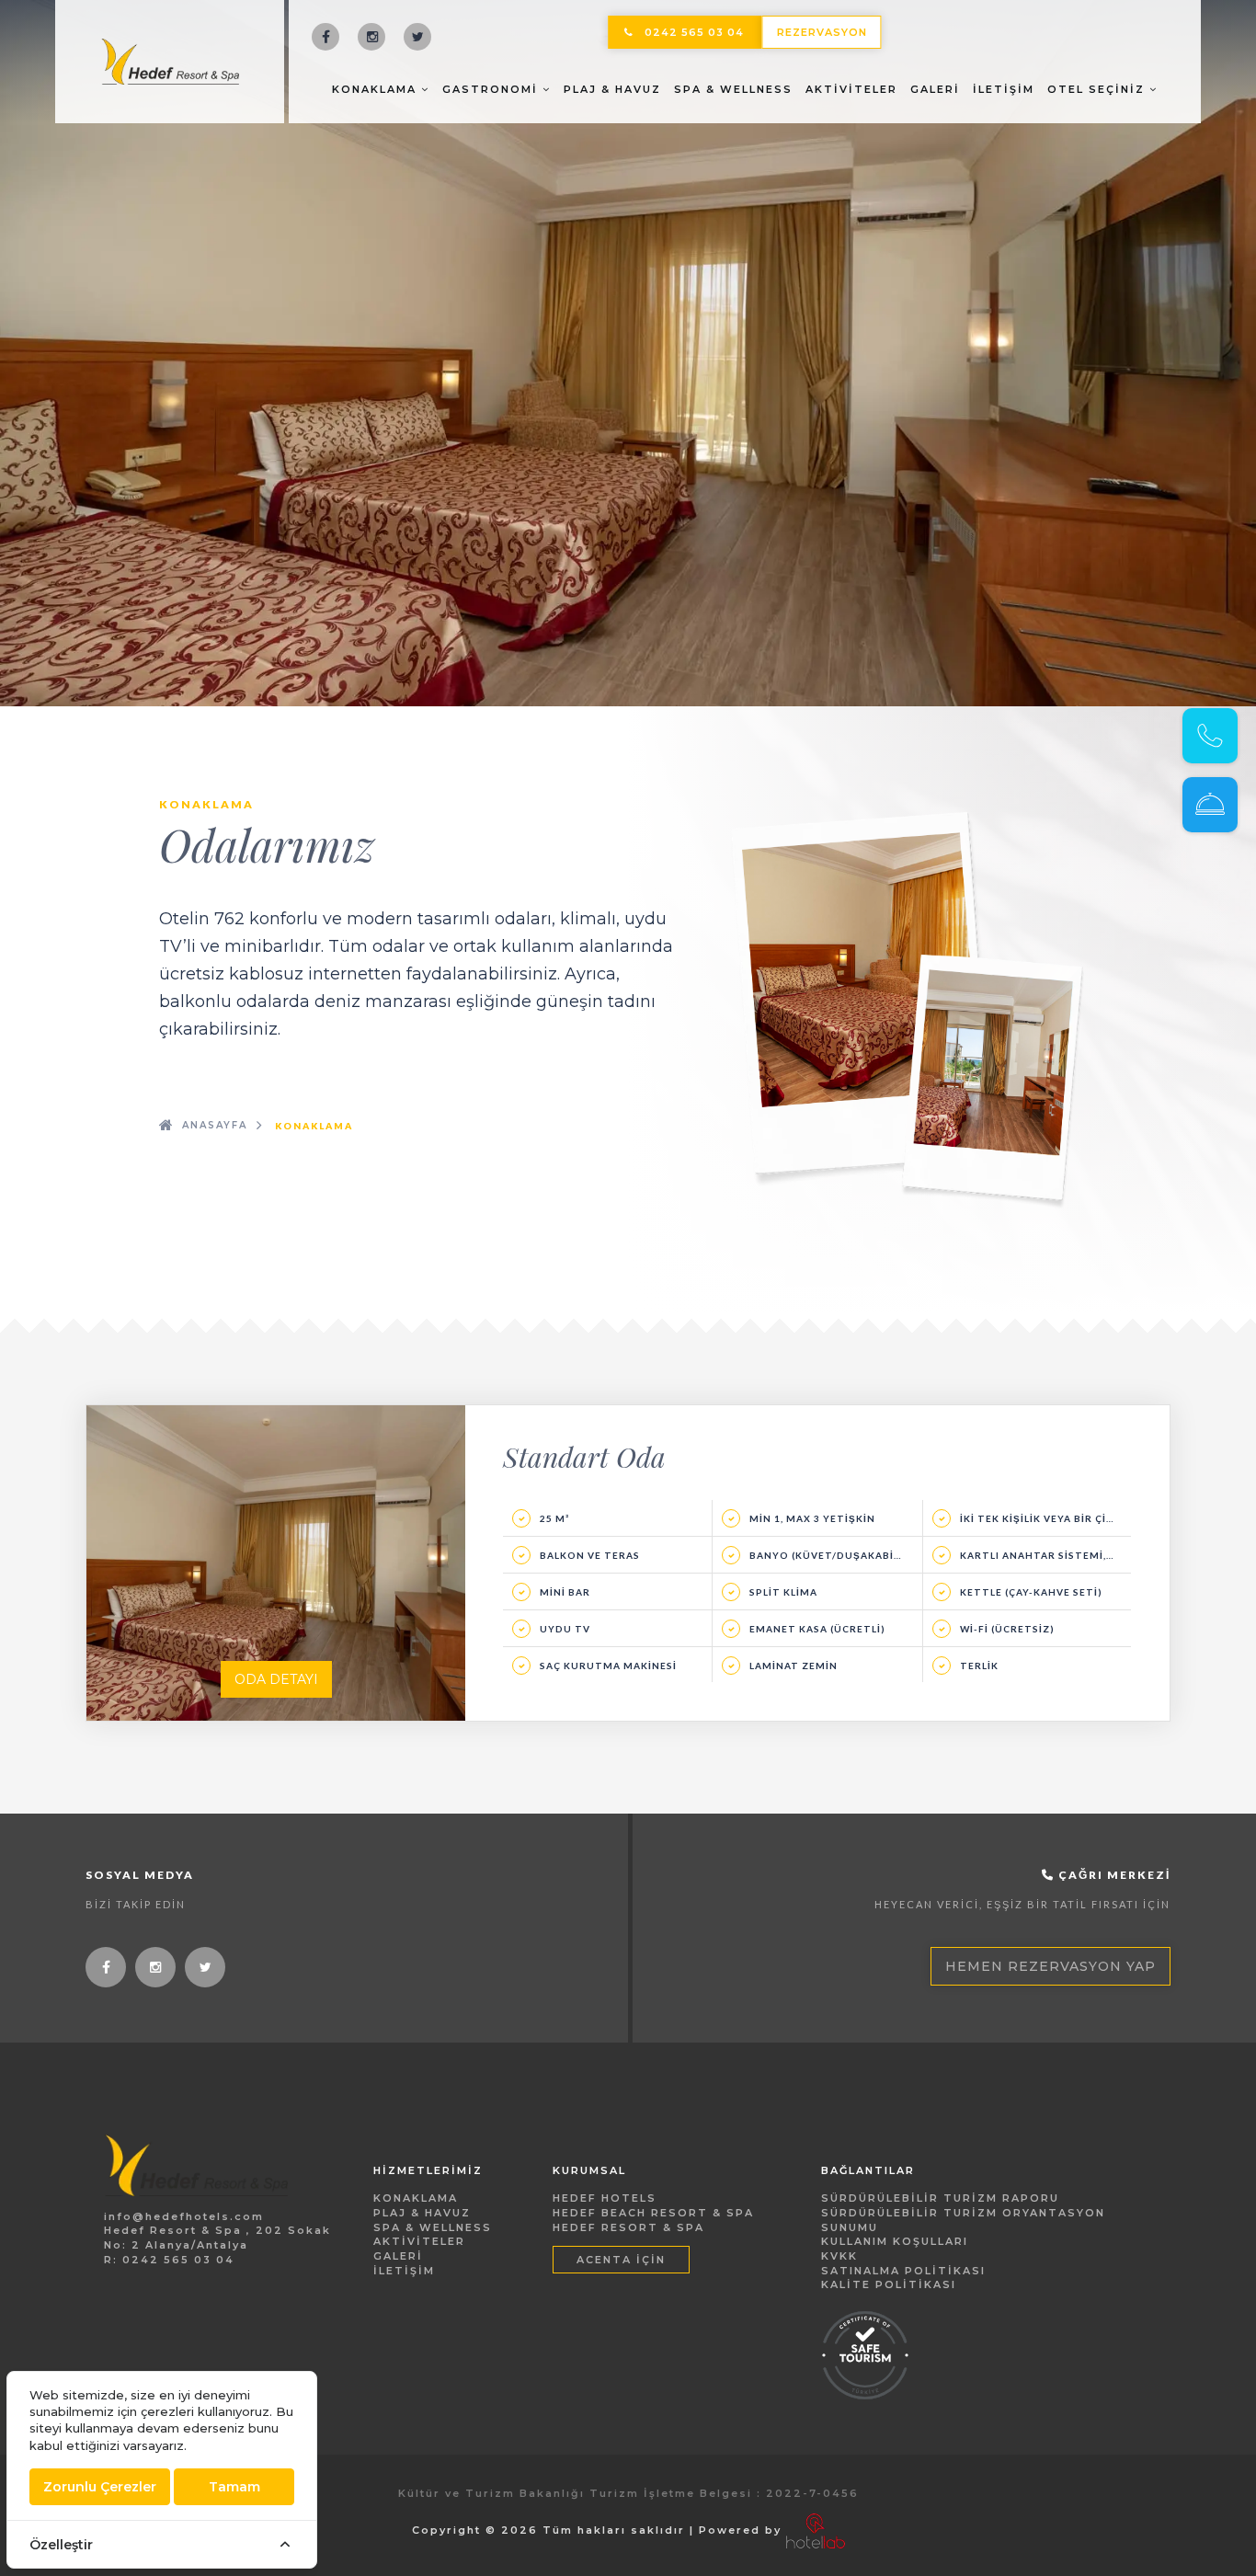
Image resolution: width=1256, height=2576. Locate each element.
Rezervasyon (822, 32)
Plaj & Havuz (612, 89)
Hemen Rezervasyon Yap (1050, 1966)
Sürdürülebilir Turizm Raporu (940, 2198)
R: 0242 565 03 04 (169, 2260)
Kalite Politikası (889, 2284)
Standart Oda (584, 1457)
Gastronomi (492, 89)
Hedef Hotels (605, 2198)
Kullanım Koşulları (895, 2241)
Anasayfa (215, 1125)
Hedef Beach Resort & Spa (653, 2213)
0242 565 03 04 (694, 32)
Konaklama (377, 89)
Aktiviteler (851, 89)
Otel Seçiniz (1098, 89)
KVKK (839, 2256)
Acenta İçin (621, 2260)
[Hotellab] (816, 2530)
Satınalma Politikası (903, 2271)
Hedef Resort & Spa (628, 2227)
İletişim (1004, 89)
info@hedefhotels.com (184, 2216)
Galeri (935, 89)
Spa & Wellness (733, 89)
